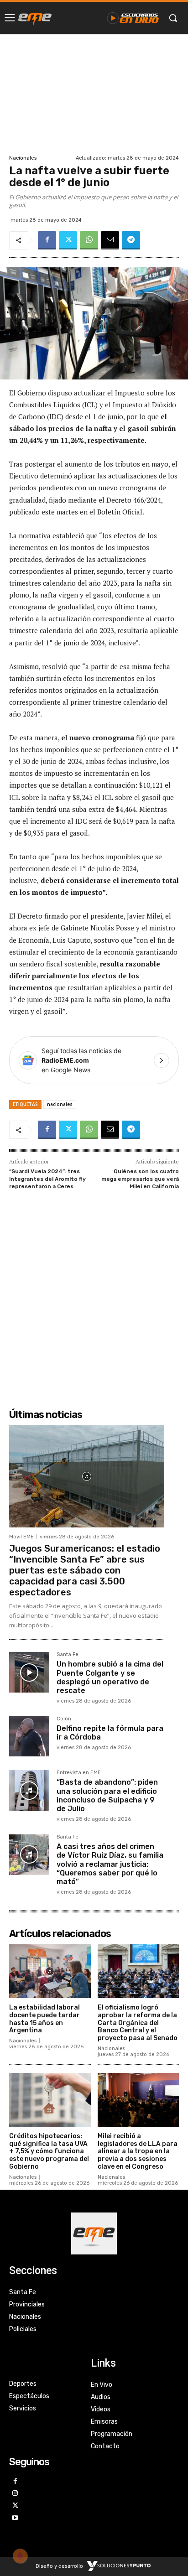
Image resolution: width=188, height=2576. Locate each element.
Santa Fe (68, 1655)
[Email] (110, 240)
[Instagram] (15, 2494)
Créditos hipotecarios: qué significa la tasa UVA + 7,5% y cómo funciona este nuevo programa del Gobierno (49, 2151)
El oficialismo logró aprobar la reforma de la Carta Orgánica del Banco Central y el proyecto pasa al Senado (138, 2023)
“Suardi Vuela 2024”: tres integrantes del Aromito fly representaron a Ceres (47, 1179)
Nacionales (23, 158)
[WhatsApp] (89, 240)
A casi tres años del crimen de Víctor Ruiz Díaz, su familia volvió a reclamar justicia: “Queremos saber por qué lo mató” (110, 1864)
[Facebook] (47, 240)
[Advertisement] (94, 93)
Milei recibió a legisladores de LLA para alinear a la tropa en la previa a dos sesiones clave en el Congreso (138, 2151)
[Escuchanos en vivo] (133, 18)
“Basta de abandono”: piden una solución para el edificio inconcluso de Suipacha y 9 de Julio (107, 1795)
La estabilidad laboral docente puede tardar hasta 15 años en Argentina (44, 2019)
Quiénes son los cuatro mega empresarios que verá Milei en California (140, 1179)
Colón (64, 1719)
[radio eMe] (35, 18)
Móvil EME (21, 1537)
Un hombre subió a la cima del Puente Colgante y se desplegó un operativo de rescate (110, 1677)
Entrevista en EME (79, 1773)
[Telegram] (131, 240)
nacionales (60, 1104)
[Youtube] (15, 2518)
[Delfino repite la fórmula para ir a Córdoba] (29, 1736)
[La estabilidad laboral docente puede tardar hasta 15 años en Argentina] (50, 1971)
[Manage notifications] (20, 2556)
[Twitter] (68, 240)
